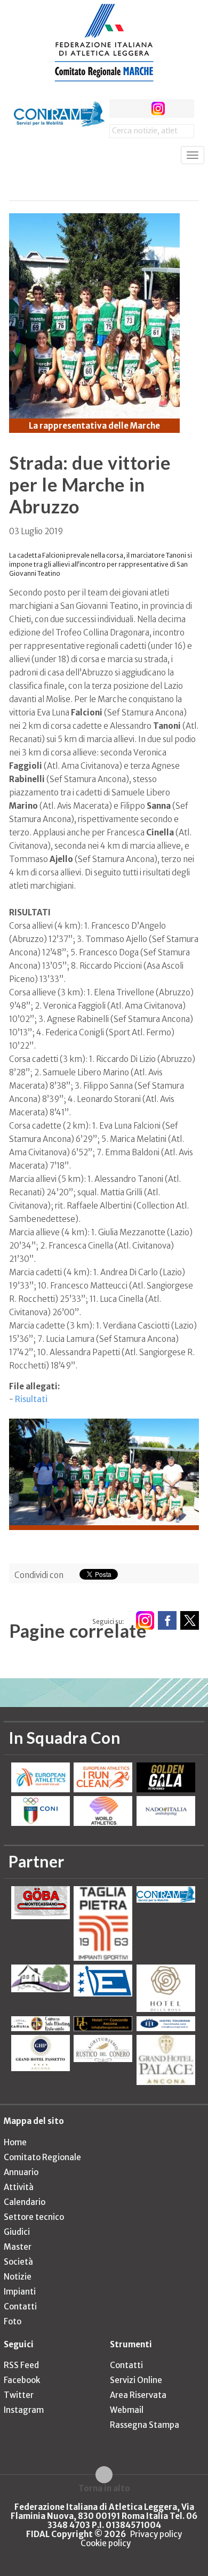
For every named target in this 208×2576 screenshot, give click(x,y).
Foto (13, 2321)
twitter (138, 108)
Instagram (24, 2410)
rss (178, 108)
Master (18, 2247)
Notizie (18, 2277)
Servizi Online (136, 2380)
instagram (158, 108)
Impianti (20, 2292)
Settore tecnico (34, 2217)
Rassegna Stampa (145, 2425)
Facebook (22, 2380)
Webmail (127, 2410)
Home (15, 2142)
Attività (19, 2187)
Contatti (20, 2307)
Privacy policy (156, 2534)
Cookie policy (106, 2543)
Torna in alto (104, 2488)
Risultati (31, 1399)
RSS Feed (21, 2365)
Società (18, 2262)
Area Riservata (138, 2395)
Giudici (17, 2232)
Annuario (21, 2172)
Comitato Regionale (42, 2157)
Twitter (19, 2395)
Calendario (25, 2202)
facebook (119, 108)
